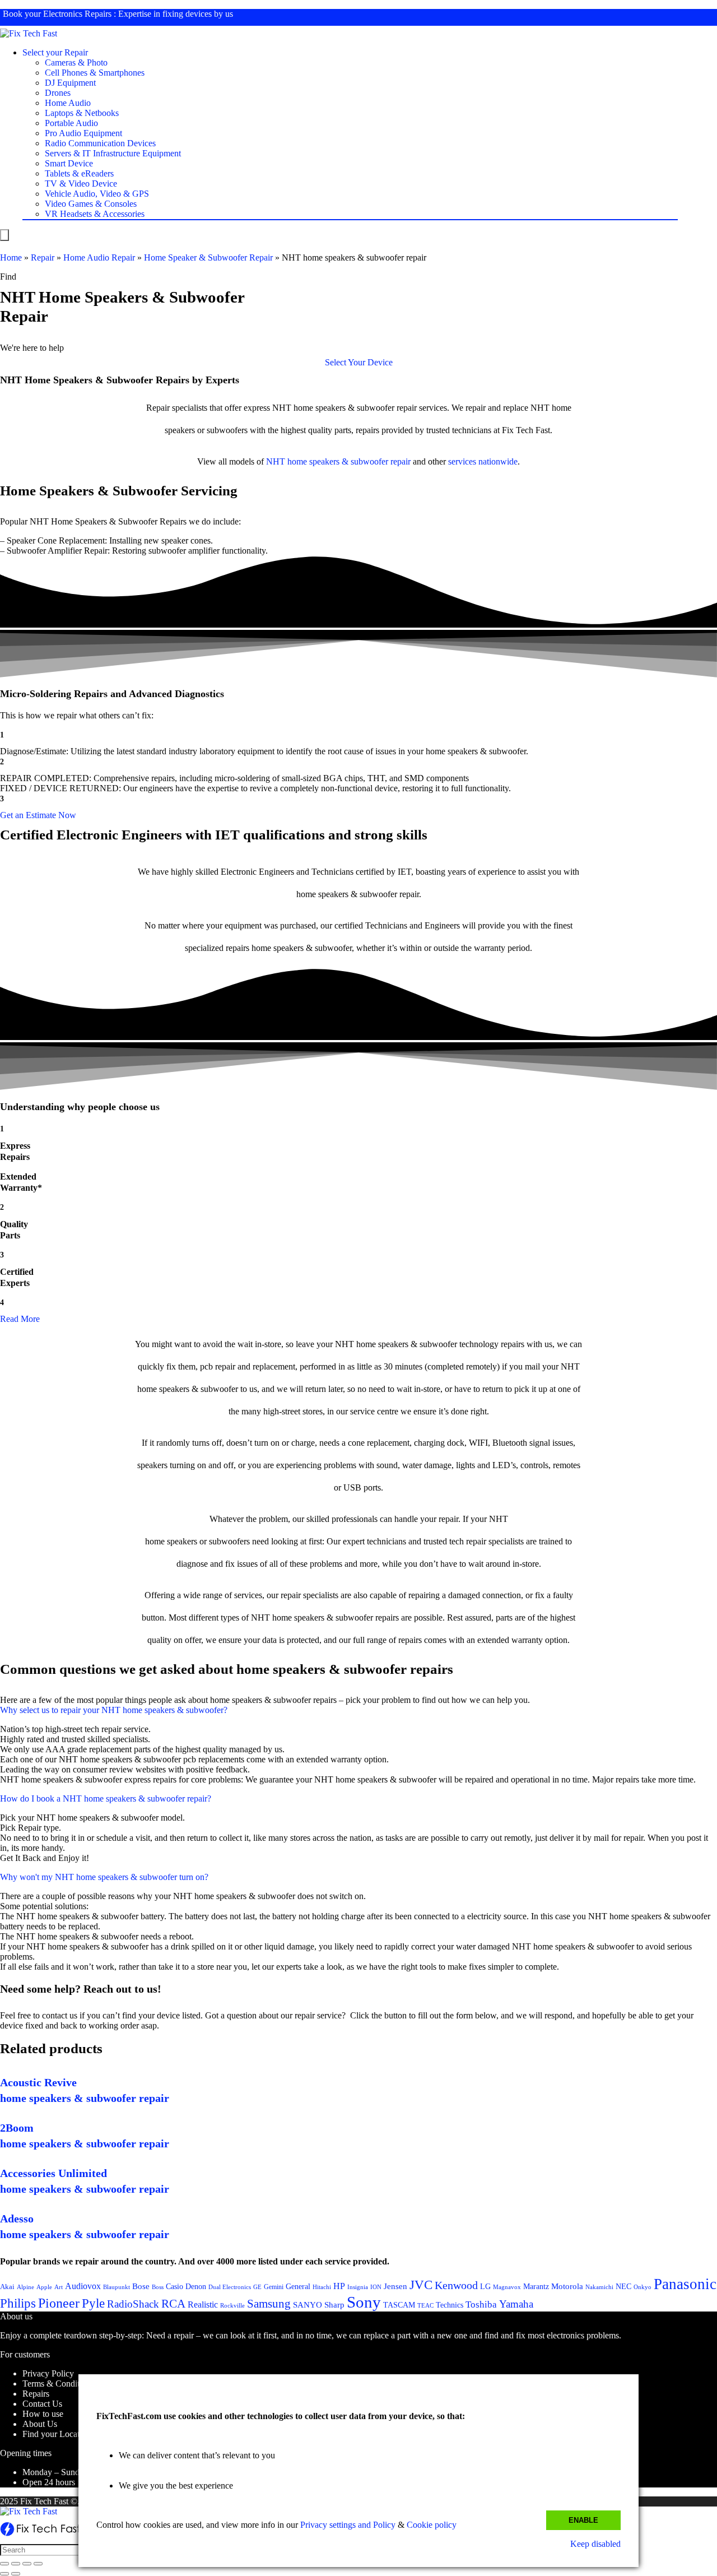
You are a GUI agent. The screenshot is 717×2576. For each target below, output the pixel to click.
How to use (43, 2414)
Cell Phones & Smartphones (95, 73)
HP (339, 2286)
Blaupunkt (117, 2287)
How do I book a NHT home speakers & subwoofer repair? (106, 1798)
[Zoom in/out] (38, 2564)
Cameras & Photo (76, 62)
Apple (44, 2287)
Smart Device (69, 163)
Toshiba (481, 2305)
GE (257, 2287)
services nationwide (483, 461)
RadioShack (133, 2304)
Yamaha (516, 2304)
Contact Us (42, 2404)
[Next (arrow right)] (16, 2574)
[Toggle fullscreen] (27, 2564)
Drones (58, 93)
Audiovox (83, 2286)
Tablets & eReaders (79, 173)
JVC (421, 2285)
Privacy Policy (48, 2373)
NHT (276, 461)
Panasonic (685, 2284)
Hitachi (322, 2287)
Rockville (232, 2305)
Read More (20, 1319)
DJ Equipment (70, 83)
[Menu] (4, 235)
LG (485, 2286)
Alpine (25, 2287)
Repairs (36, 2394)
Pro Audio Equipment (83, 133)
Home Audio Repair (99, 257)
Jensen (395, 2286)
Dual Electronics (230, 2287)
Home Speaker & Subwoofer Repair (208, 257)
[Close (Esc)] (4, 2564)
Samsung (269, 2304)
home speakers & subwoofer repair (349, 461)
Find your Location (57, 2434)
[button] (359, 362)
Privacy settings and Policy (348, 2525)
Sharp (334, 2305)
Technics (450, 2305)
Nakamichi (599, 2287)
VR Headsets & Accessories (95, 214)
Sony (364, 2302)
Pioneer (59, 2303)
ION (376, 2287)
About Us (40, 2424)
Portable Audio (71, 123)
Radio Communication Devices (100, 143)
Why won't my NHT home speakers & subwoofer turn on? (104, 1877)
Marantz (536, 2286)
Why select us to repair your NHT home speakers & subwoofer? (114, 1710)
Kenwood (456, 2285)
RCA (173, 2304)
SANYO (308, 2305)
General (298, 2286)
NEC (623, 2287)
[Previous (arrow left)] (4, 2574)
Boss (158, 2287)
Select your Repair (55, 52)
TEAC (425, 2305)
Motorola (567, 2286)
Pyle (93, 2303)
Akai (7, 2287)
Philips (18, 2303)
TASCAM (399, 2305)
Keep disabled (595, 2544)
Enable (583, 2520)
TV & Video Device (81, 184)
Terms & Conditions (58, 2384)
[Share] (16, 2564)
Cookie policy (432, 2525)
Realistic (203, 2305)
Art (59, 2287)
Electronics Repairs (77, 14)
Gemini (274, 2287)
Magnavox (507, 2287)
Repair (43, 257)
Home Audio (68, 103)
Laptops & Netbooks (82, 113)
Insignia (358, 2287)
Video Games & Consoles (91, 204)
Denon (196, 2286)
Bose (141, 2286)
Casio (174, 2286)
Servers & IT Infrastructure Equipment (113, 153)
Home (11, 257)
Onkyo (642, 2287)
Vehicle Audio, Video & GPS (97, 194)
